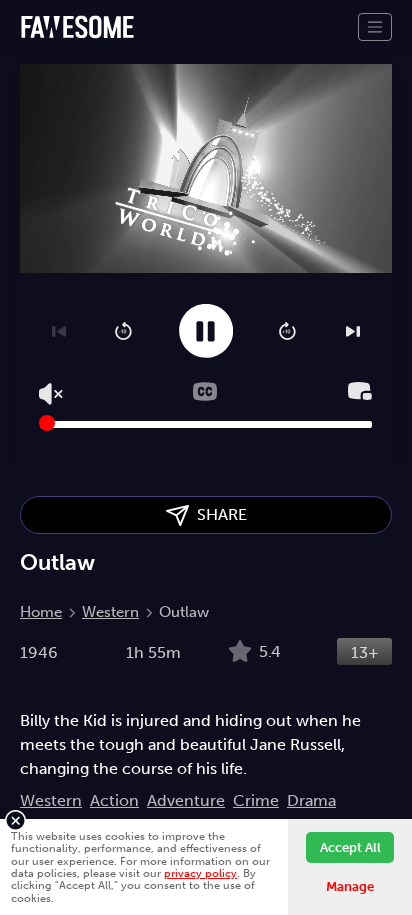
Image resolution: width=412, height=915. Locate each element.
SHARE (218, 514)
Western (110, 612)
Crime (256, 800)
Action (114, 800)
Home (41, 612)
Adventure (186, 800)
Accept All (350, 847)
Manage (350, 886)
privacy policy (200, 873)
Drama (311, 800)
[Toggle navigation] (375, 27)
